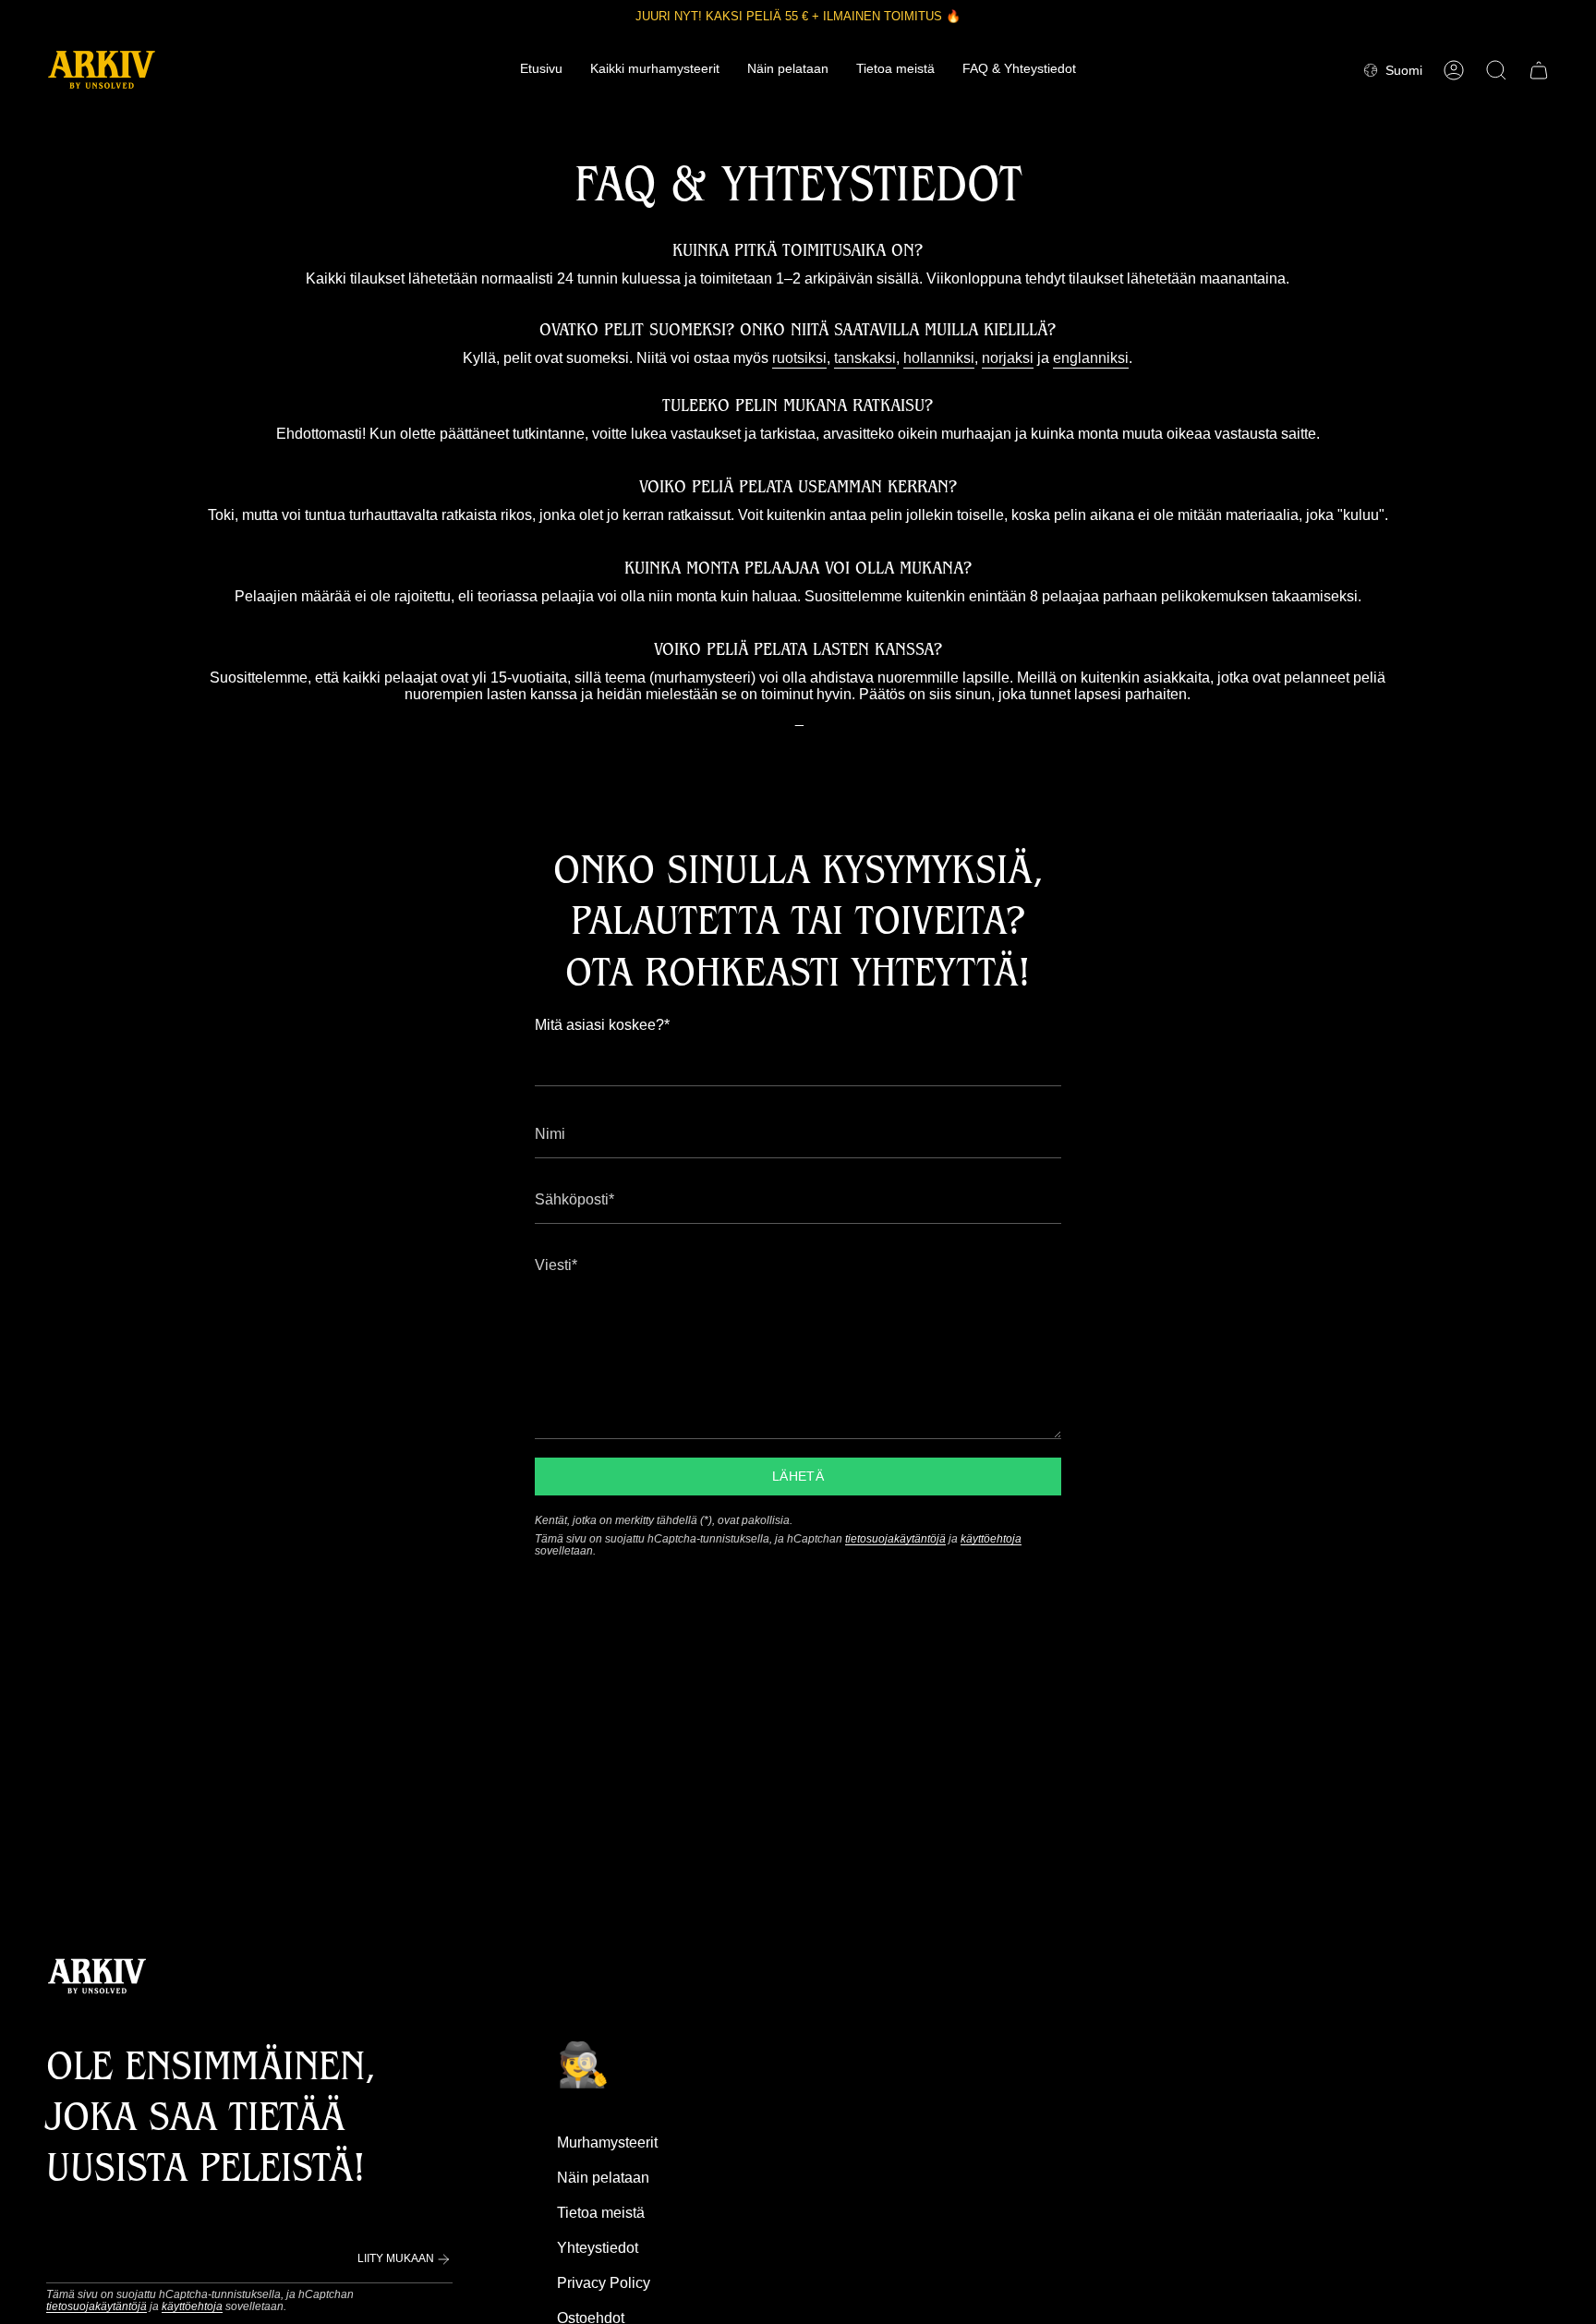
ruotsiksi (799, 358)
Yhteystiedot (598, 2248)
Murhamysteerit (607, 2142)
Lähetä (798, 1476)
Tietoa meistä (601, 2213)
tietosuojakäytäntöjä (895, 1539)
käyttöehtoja (991, 1539)
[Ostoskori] (1539, 70)
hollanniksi (939, 358)
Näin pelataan (603, 2178)
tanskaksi (865, 358)
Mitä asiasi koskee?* (602, 1025)
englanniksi (1091, 358)
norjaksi (1008, 358)
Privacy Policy (604, 2283)
